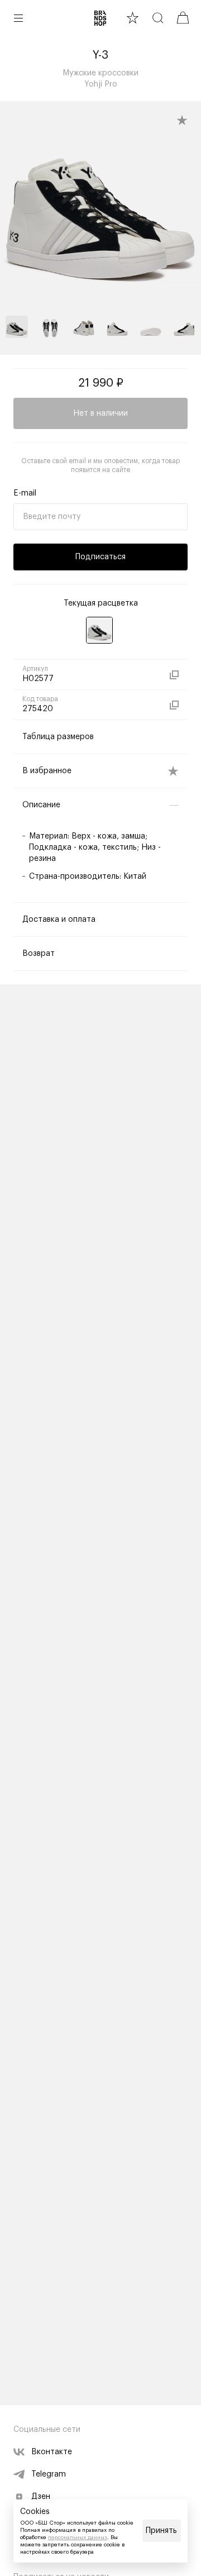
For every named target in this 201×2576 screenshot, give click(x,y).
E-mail (25, 493)
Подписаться (100, 557)
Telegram (49, 2474)
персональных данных (78, 2537)
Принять (161, 2531)
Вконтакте (52, 2452)
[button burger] (18, 18)
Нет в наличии (100, 413)
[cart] (183, 18)
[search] (158, 18)
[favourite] (133, 18)
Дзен (41, 2497)
